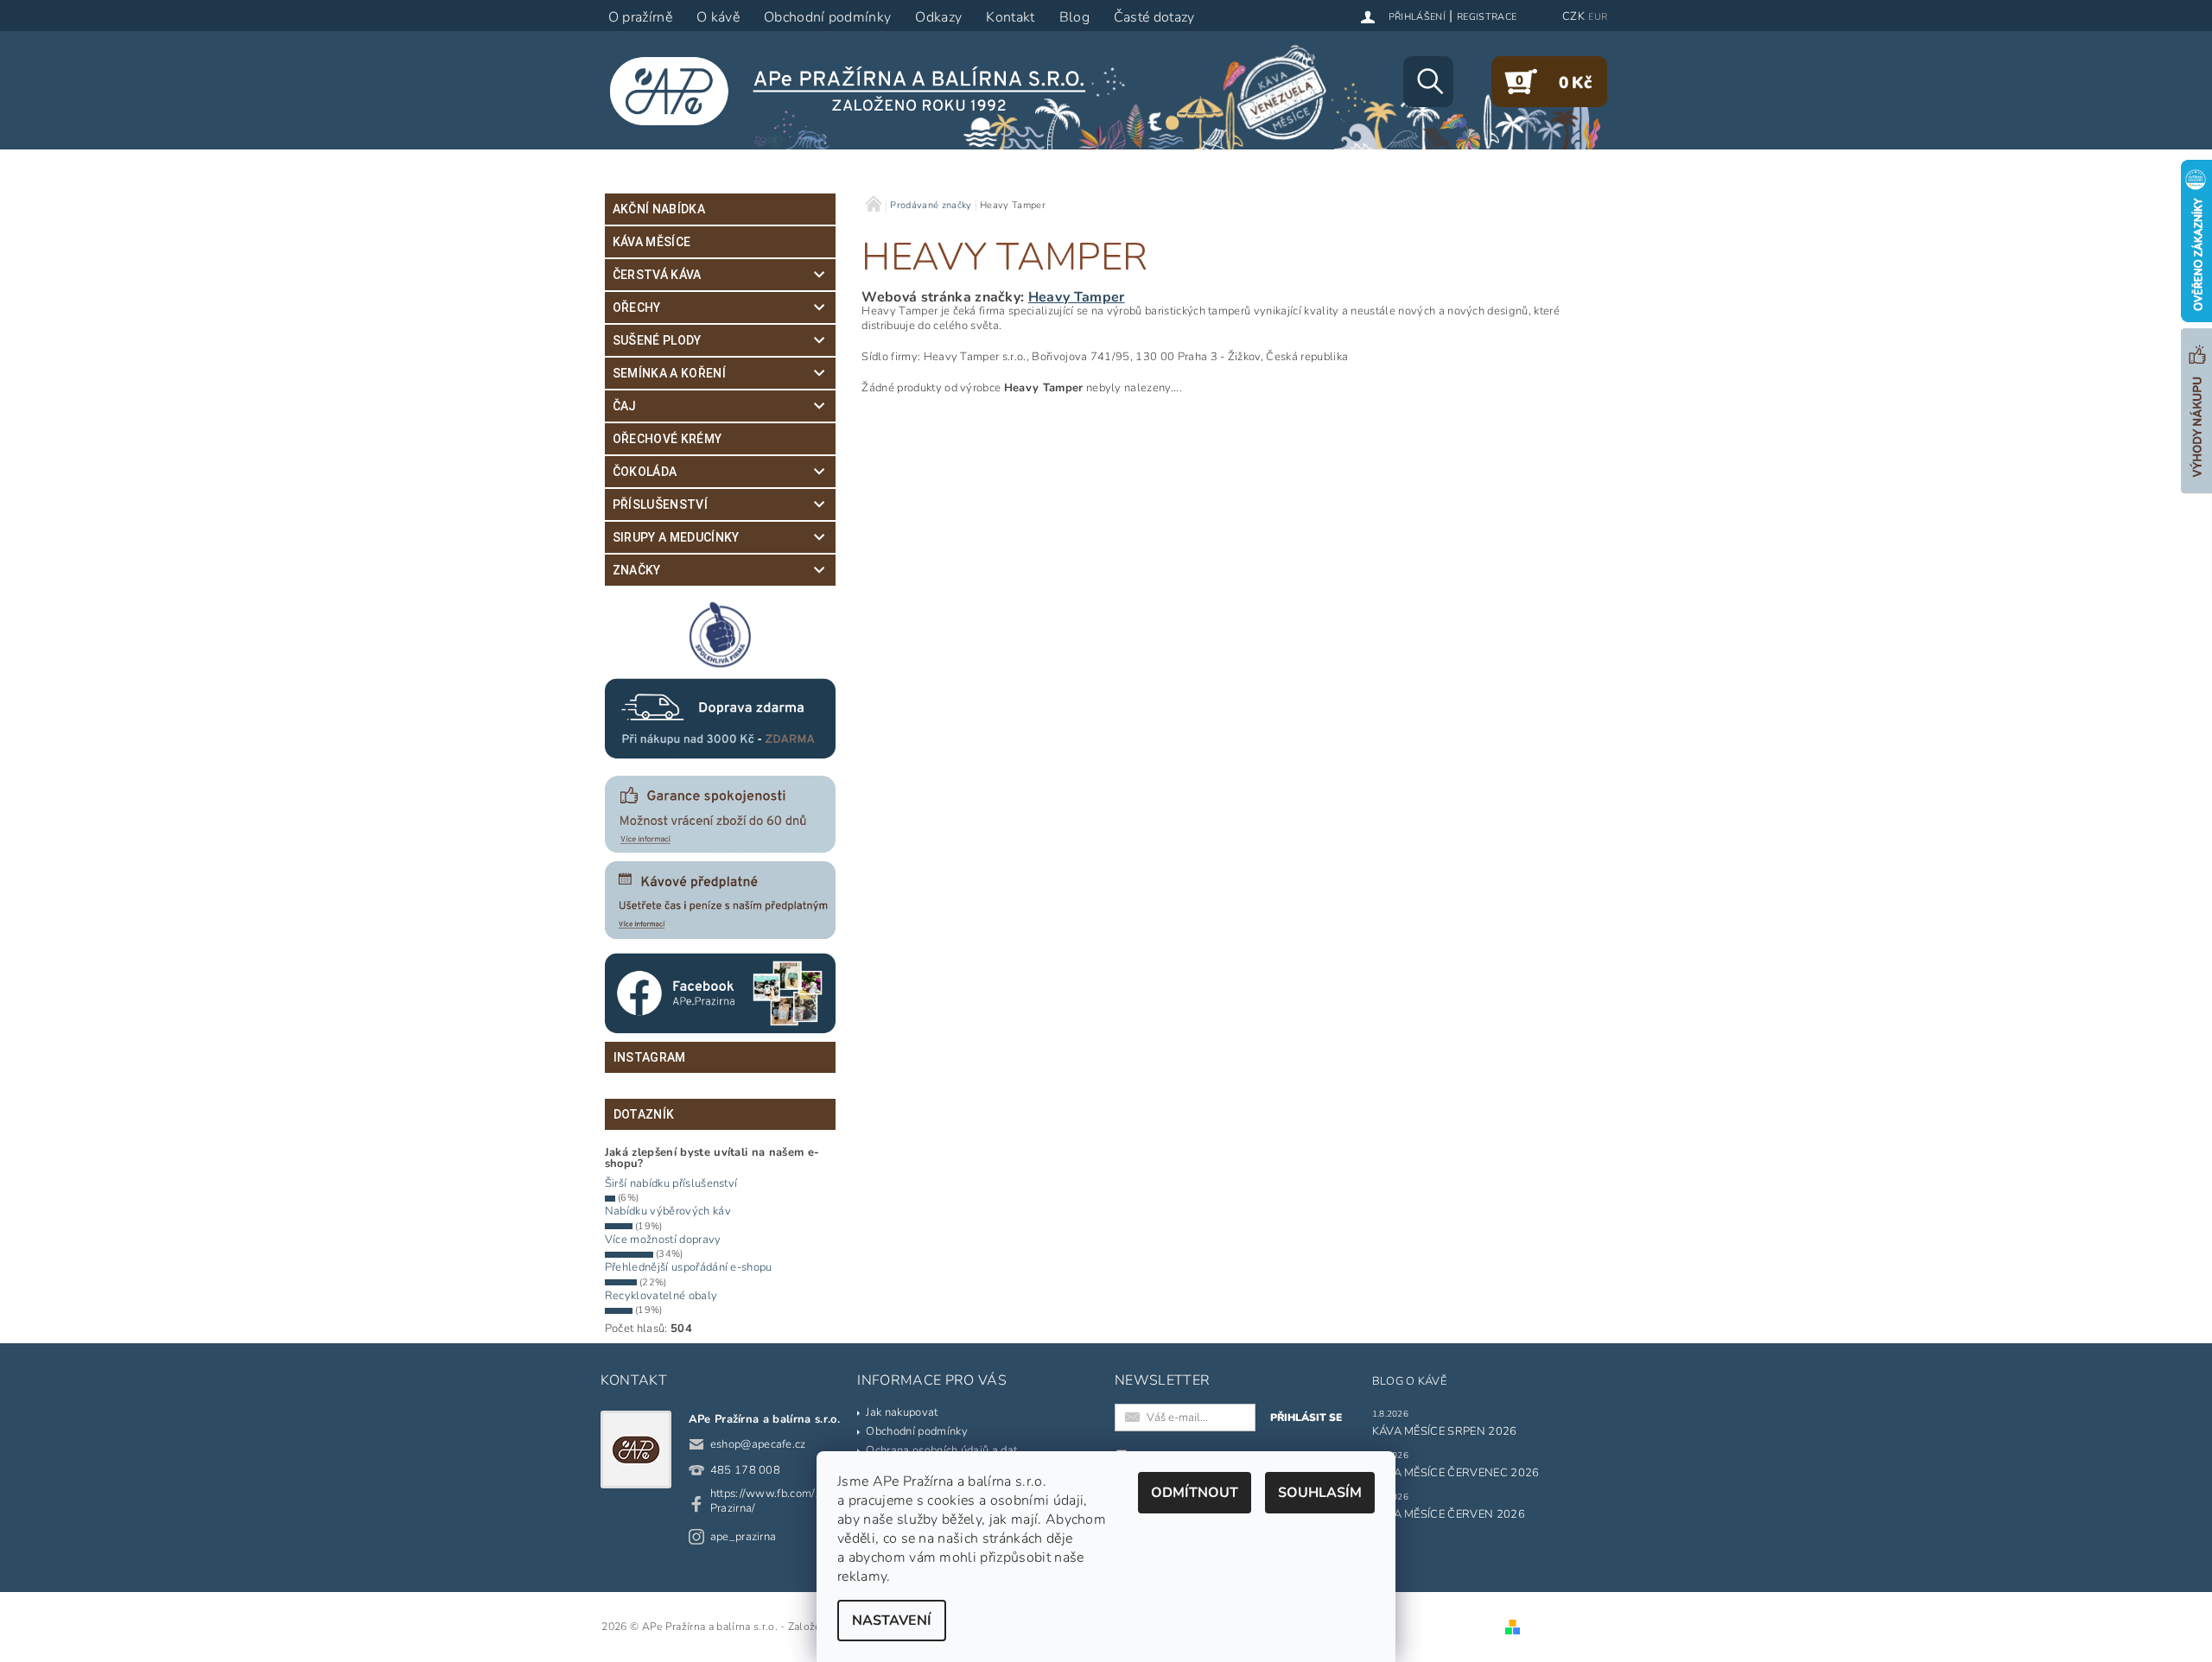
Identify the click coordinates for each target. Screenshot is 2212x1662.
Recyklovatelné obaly (661, 1296)
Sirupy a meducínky (676, 537)
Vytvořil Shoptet (1565, 1627)
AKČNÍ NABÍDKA (659, 209)
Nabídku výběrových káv (668, 1211)
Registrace (1487, 17)
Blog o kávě (1410, 1381)
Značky (637, 570)
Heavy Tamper (1077, 297)
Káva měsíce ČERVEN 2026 (1449, 1514)
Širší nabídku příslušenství (671, 1183)
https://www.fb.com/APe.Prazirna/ (775, 1501)
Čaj (625, 406)
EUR (1598, 17)
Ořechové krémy (667, 439)
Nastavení (892, 1621)
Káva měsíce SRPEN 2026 (1445, 1431)
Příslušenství (660, 504)
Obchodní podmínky (916, 1431)
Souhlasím (1320, 1493)
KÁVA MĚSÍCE (652, 242)
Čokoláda (645, 472)
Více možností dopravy (663, 1240)
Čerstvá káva (657, 275)
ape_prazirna (744, 1537)
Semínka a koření (669, 373)
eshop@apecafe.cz (758, 1444)
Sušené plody (657, 340)
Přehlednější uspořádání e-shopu (689, 1267)
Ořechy (637, 308)
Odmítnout (1195, 1493)
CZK (1573, 16)
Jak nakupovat (902, 1412)
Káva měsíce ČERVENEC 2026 (1456, 1473)
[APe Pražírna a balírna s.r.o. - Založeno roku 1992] (859, 91)
